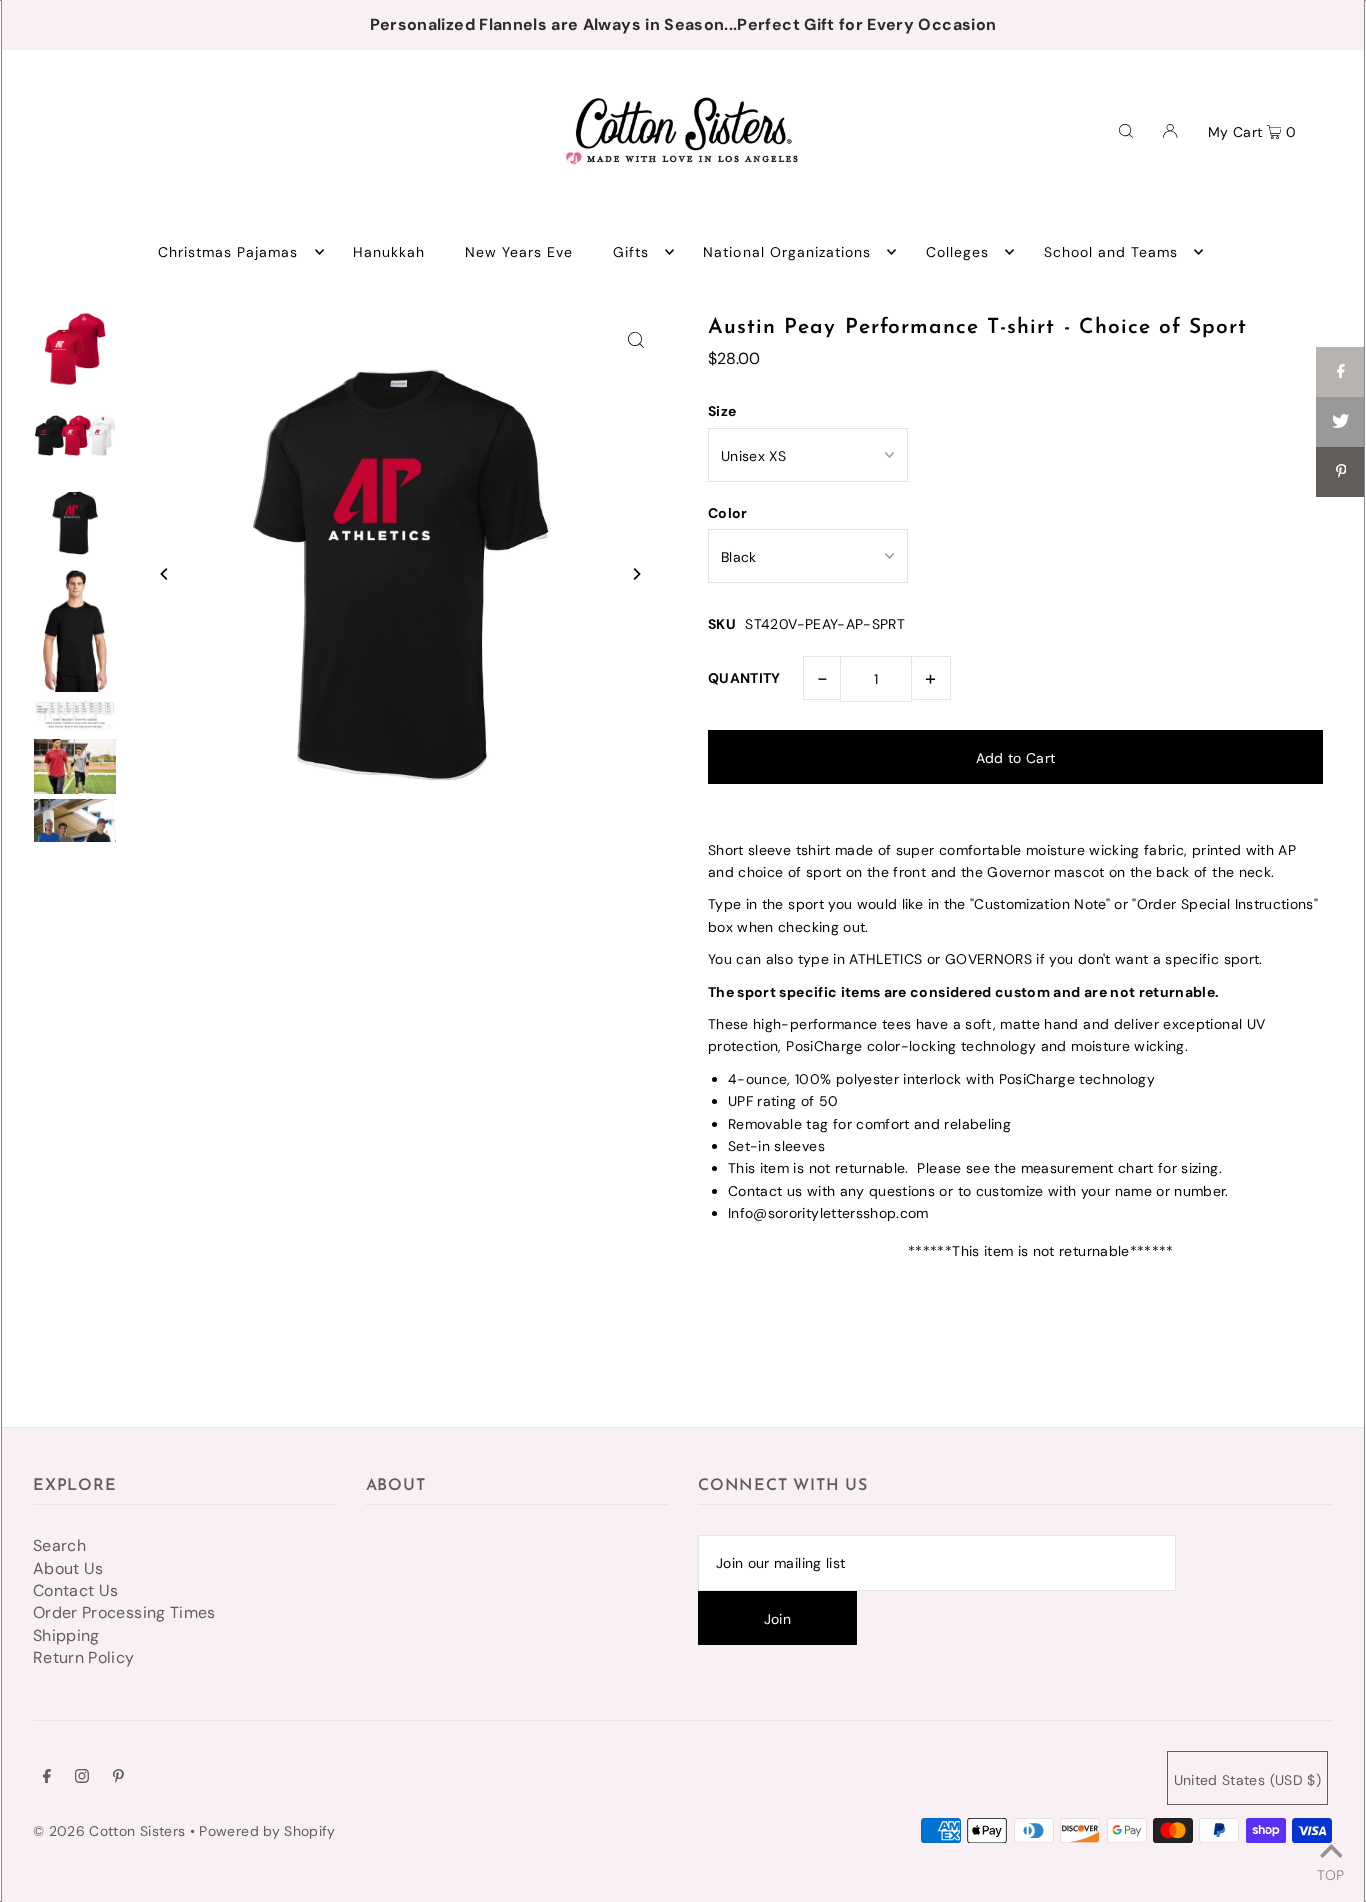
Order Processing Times (124, 1612)
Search (59, 1545)
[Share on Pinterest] (1341, 472)
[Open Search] (1126, 130)
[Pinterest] (118, 1778)
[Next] (636, 574)
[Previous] (165, 574)
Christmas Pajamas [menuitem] (228, 252)
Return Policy (84, 1657)
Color (728, 513)
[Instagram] (82, 1778)
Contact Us (76, 1590)
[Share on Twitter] (1341, 422)
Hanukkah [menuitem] (389, 252)
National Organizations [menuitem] (787, 252)
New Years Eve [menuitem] (519, 252)
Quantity (744, 678)
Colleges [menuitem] (957, 252)
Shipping (66, 1635)
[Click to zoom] (636, 339)
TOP (1330, 1874)
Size (722, 411)
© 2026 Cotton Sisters (109, 1831)
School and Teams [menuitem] (1111, 252)
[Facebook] (47, 1778)
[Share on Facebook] (1341, 372)
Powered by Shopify (267, 1831)
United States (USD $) (1247, 1780)
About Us (68, 1568)
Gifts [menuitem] (631, 252)
